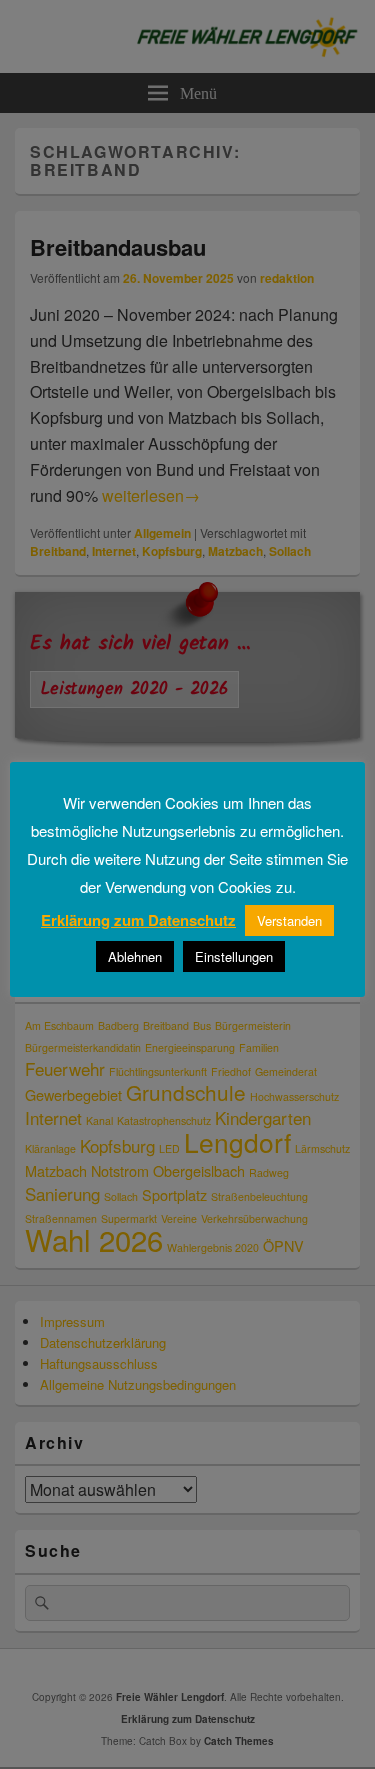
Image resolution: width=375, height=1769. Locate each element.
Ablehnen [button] (135, 956)
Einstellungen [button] (234, 956)
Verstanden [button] (289, 920)
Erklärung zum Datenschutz (138, 920)
